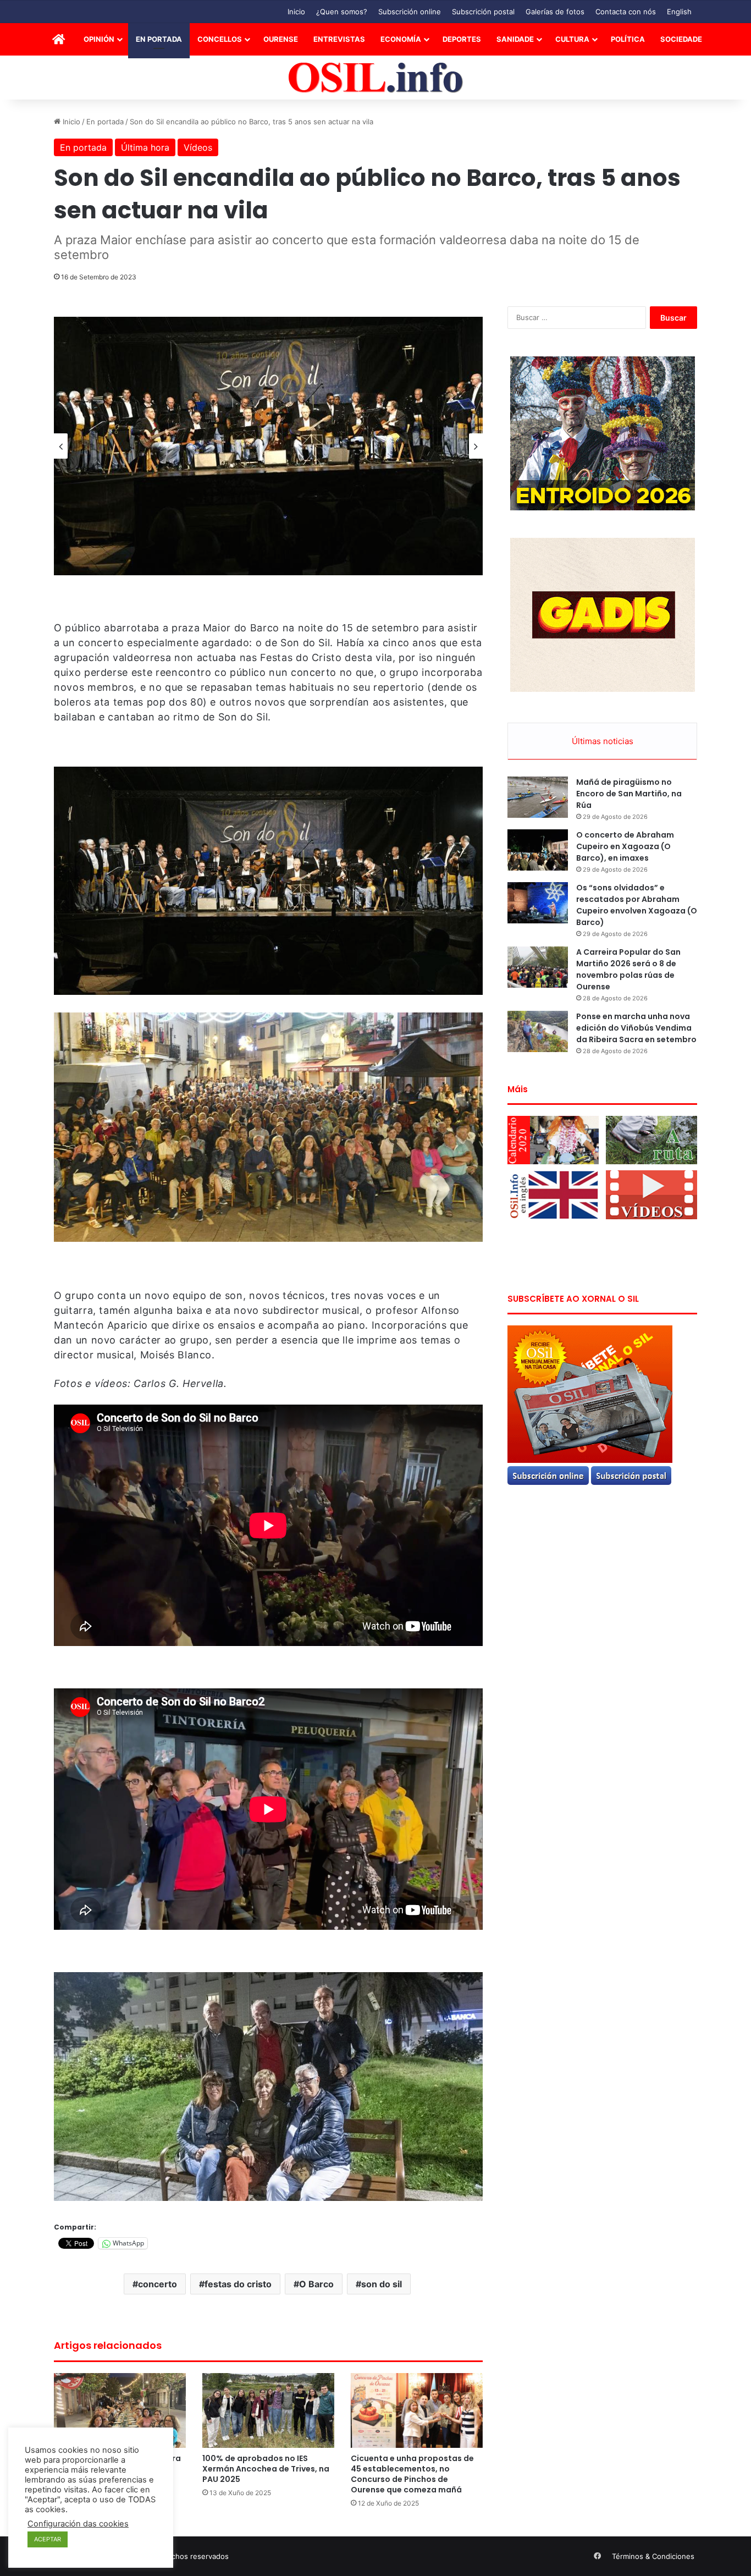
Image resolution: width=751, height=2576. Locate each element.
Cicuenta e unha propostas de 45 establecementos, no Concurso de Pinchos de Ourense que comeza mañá (412, 2474)
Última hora (145, 147)
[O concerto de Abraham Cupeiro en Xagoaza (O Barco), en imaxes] (538, 850)
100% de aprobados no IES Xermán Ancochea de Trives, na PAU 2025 (266, 2469)
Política (628, 39)
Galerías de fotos (555, 12)
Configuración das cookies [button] (78, 2524)
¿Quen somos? (342, 12)
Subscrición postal (483, 12)
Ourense (281, 39)
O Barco (316, 2284)
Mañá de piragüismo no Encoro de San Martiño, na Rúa (629, 794)
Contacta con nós (626, 12)
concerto (158, 2284)
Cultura (572, 39)
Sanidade (515, 39)
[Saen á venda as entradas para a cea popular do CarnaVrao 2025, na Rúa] (120, 2410)
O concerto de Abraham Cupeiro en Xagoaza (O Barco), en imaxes (625, 846)
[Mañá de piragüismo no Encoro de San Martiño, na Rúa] (538, 797)
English (679, 12)
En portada (159, 39)
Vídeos (198, 147)
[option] (268, 446)
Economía (401, 39)
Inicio (296, 12)
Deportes (462, 39)
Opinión (99, 39)
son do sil (382, 2284)
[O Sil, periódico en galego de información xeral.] (376, 78)
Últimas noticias (603, 741)
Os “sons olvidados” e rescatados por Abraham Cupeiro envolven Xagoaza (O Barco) (637, 905)
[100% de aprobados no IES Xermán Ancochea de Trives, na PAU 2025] (268, 2410)
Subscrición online (410, 12)
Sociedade (681, 39)
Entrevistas (339, 39)
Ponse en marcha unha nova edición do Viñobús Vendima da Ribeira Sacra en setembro (636, 1028)
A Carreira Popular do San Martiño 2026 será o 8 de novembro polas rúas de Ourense (628, 969)
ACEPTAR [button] (48, 2539)
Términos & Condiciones (653, 2556)
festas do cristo (238, 2284)
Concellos (220, 39)
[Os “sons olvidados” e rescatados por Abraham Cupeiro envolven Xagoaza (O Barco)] (538, 903)
